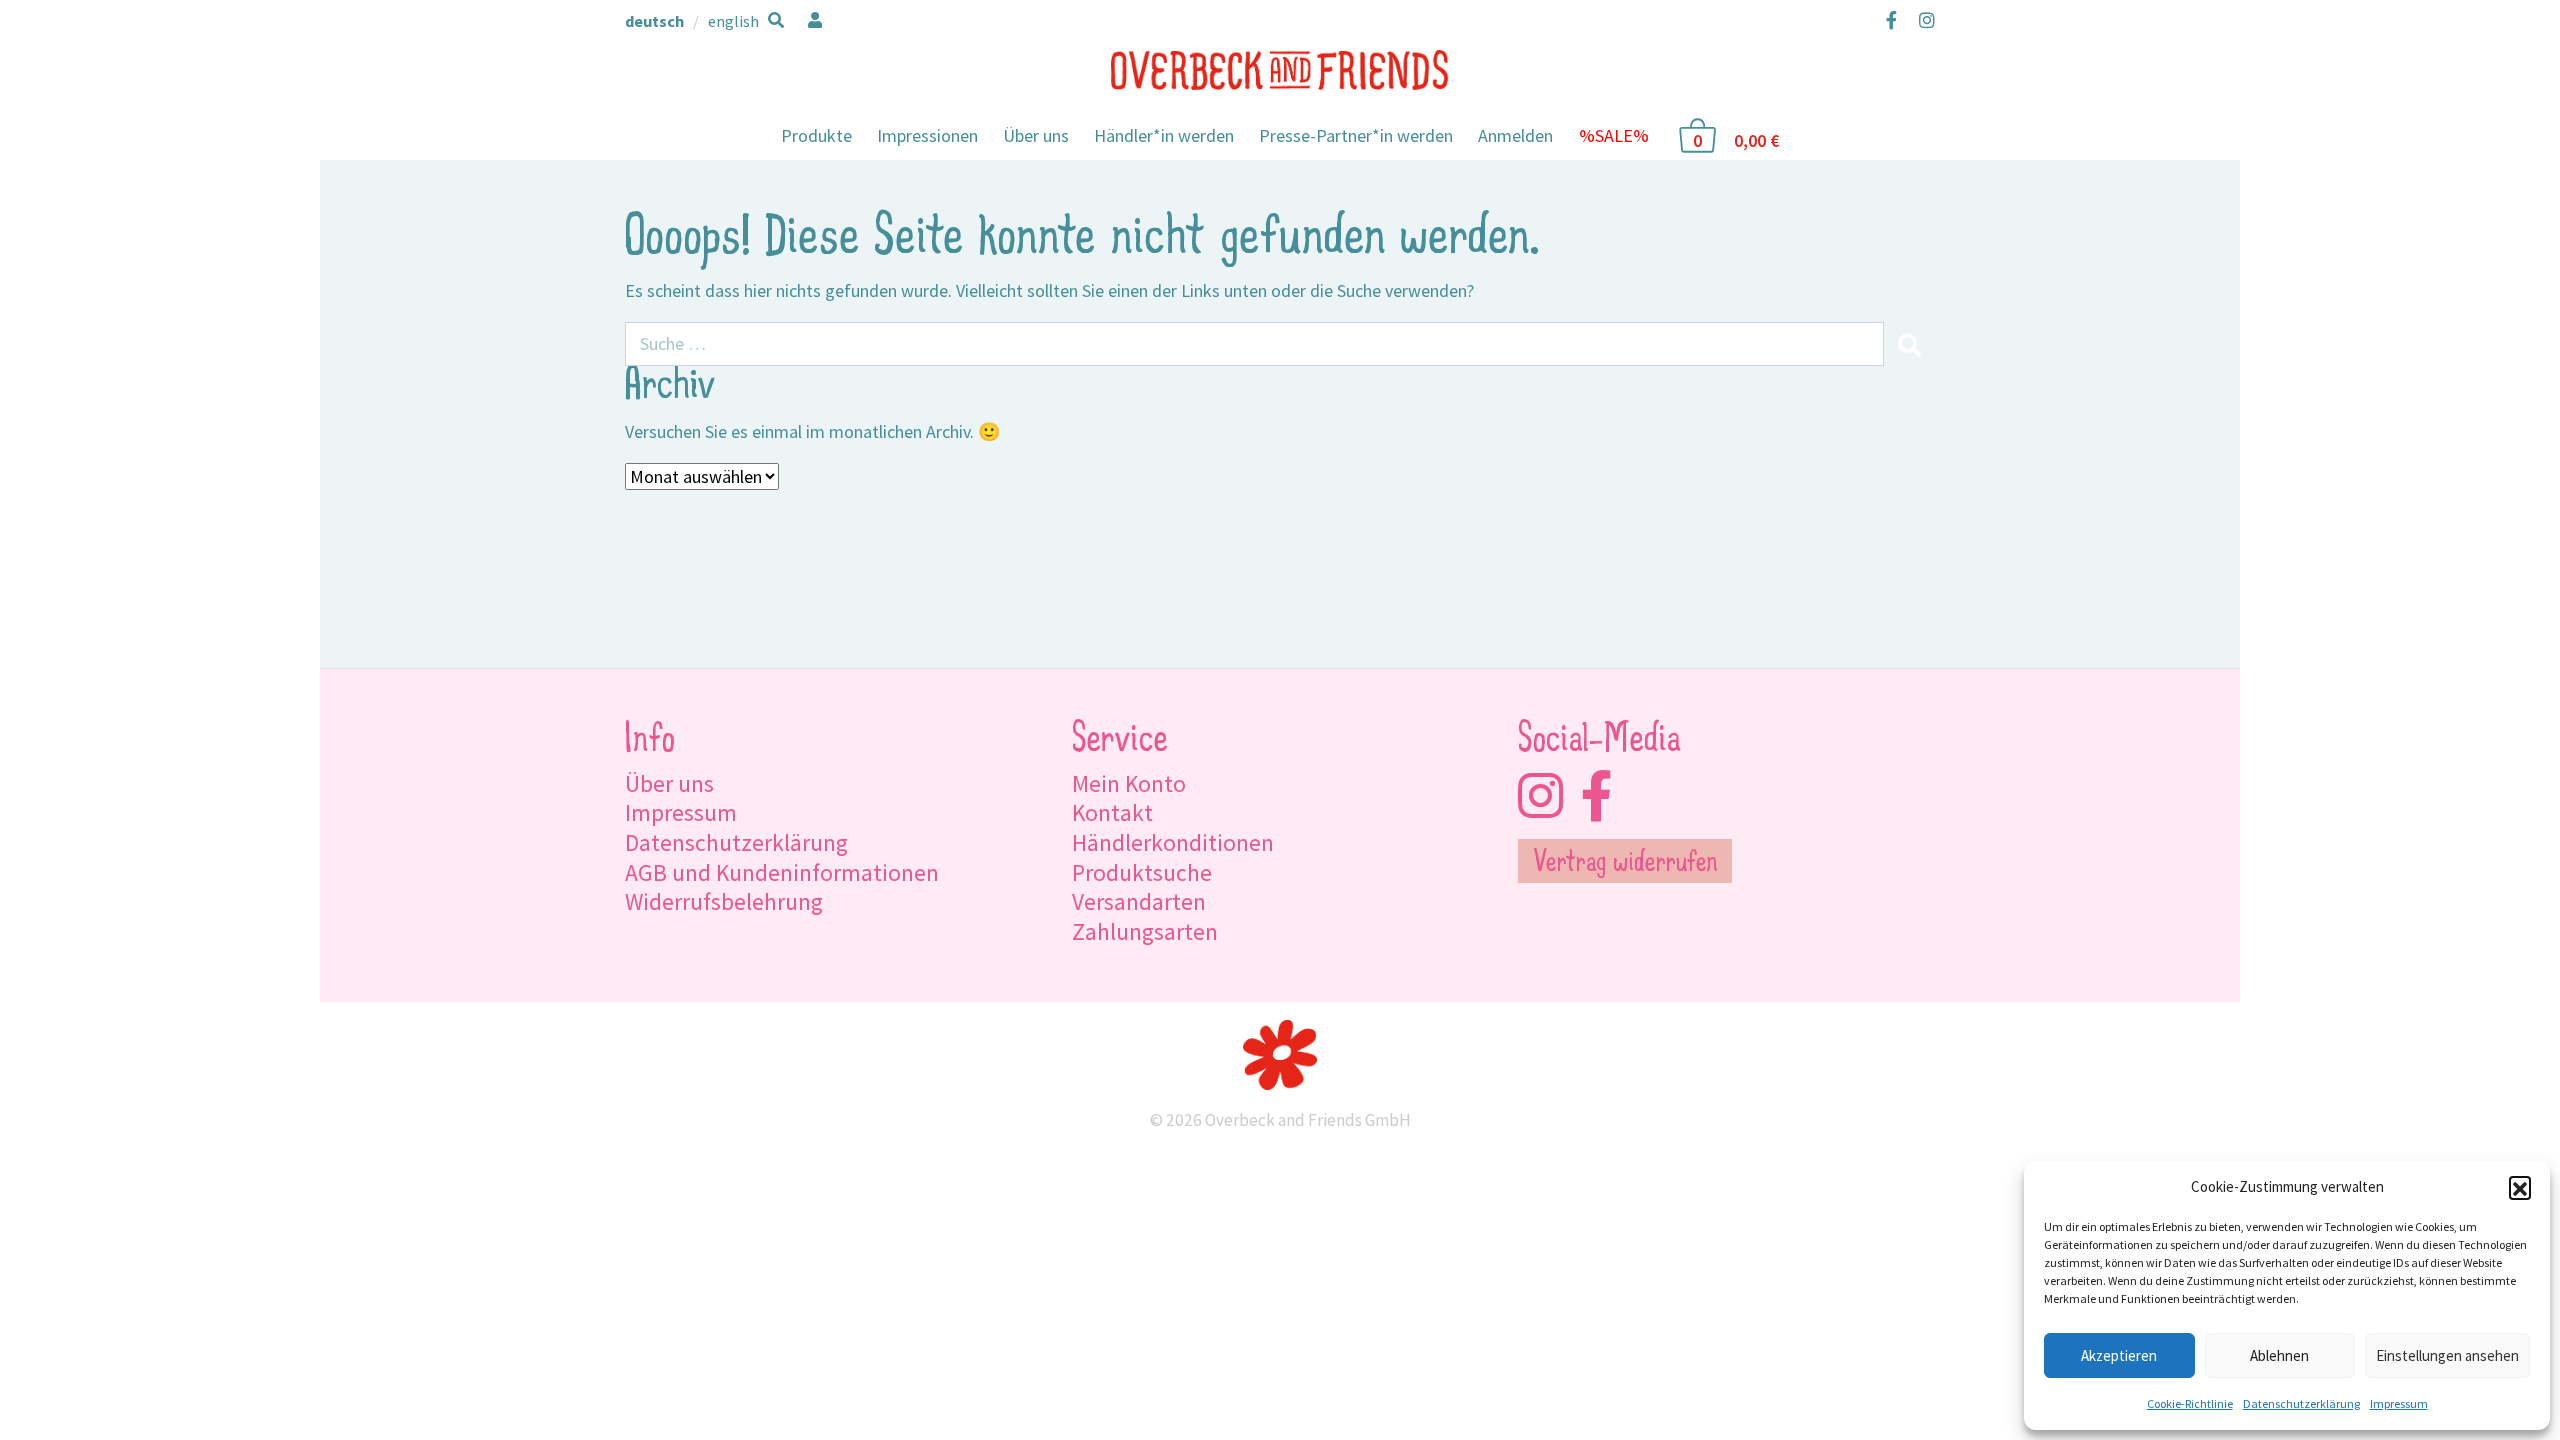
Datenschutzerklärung (2301, 1403)
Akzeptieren (2119, 1355)
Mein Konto (1129, 783)
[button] (2520, 1187)
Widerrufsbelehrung (724, 901)
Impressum (2399, 1403)
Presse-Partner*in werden (1356, 135)
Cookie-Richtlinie (2190, 1403)
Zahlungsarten (1145, 931)
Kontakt (1112, 812)
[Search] (1909, 344)
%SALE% (1614, 135)
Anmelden (1515, 135)
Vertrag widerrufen (1625, 864)
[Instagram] (1922, 20)
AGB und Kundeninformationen (782, 872)
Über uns (1036, 135)
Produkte (816, 135)
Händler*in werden (1164, 135)
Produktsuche (1142, 872)
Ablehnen (2279, 1355)
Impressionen (927, 135)
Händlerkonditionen (1173, 842)
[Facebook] (1891, 20)
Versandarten (1139, 901)
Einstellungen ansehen (2447, 1355)
